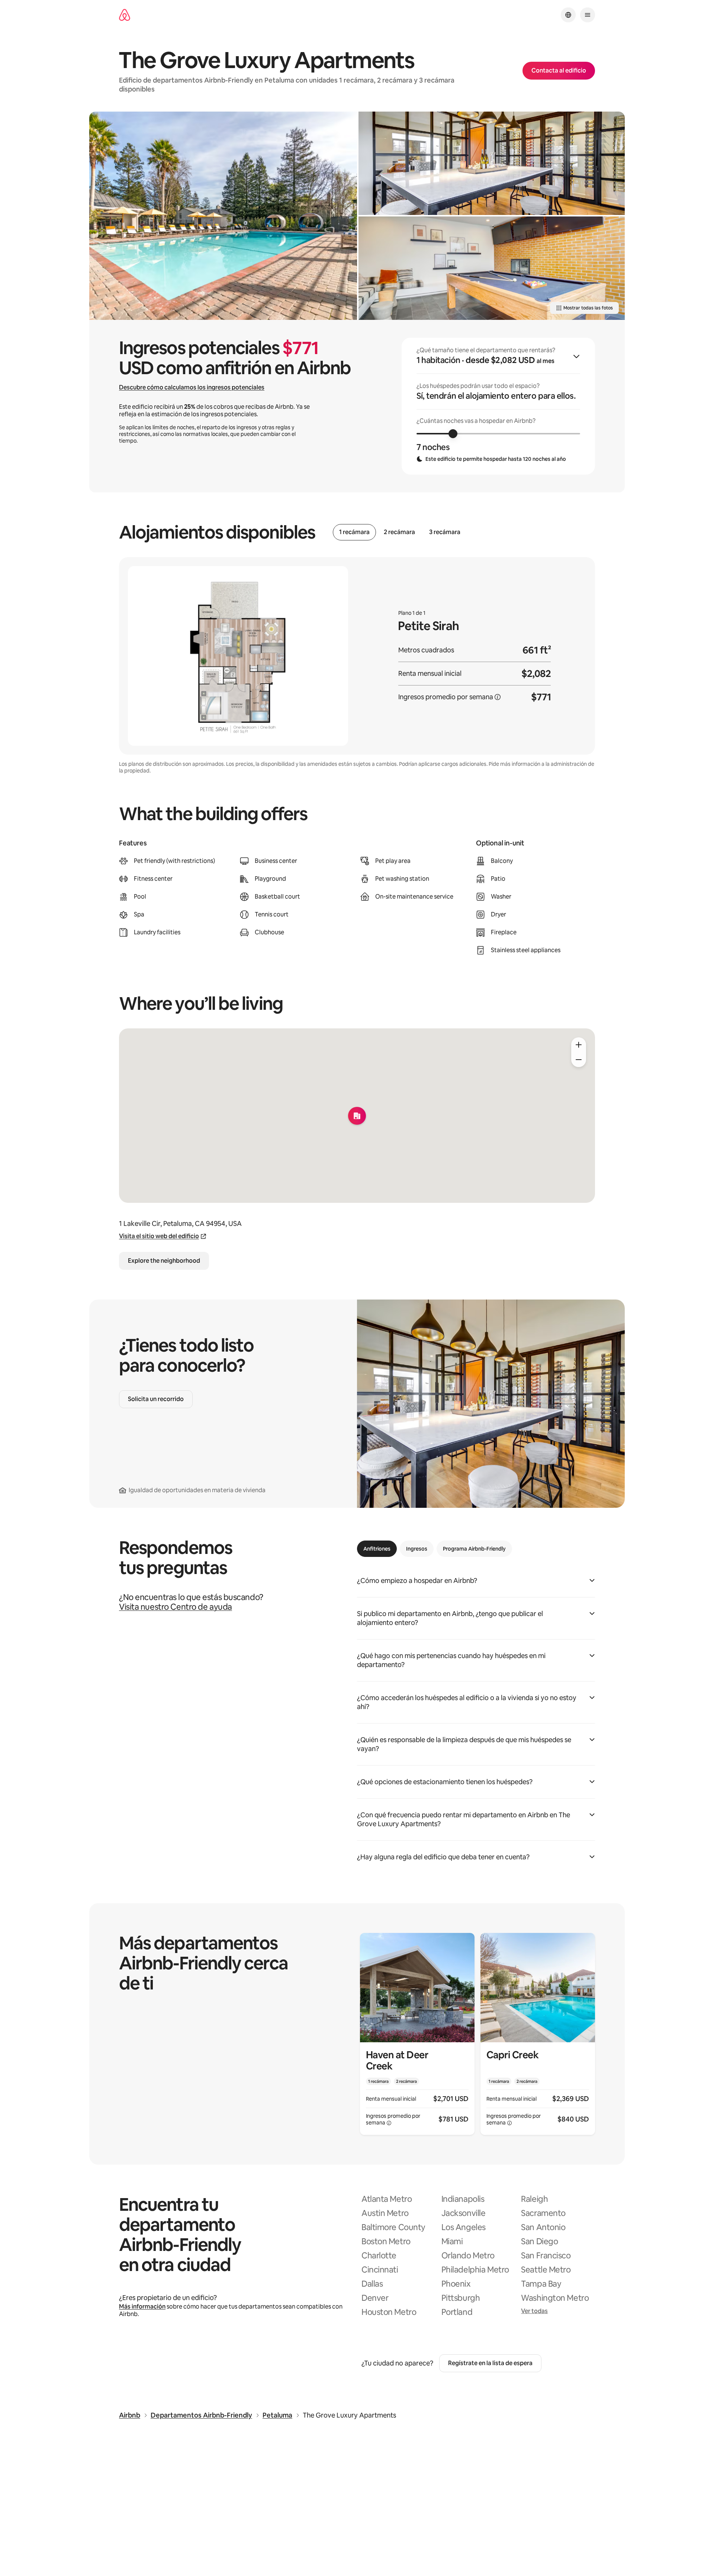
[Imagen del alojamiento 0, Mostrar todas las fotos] (223, 216)
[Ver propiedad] (417, 2034)
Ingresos (417, 1549)
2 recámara (399, 532)
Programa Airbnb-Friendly (474, 1549)
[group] (498, 406)
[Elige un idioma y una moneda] (568, 15)
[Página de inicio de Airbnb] (125, 15)
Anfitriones (377, 1549)
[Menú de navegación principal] (588, 15)
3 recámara (445, 532)
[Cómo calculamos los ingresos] (498, 697)
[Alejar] (579, 1060)
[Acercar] (579, 1045)
